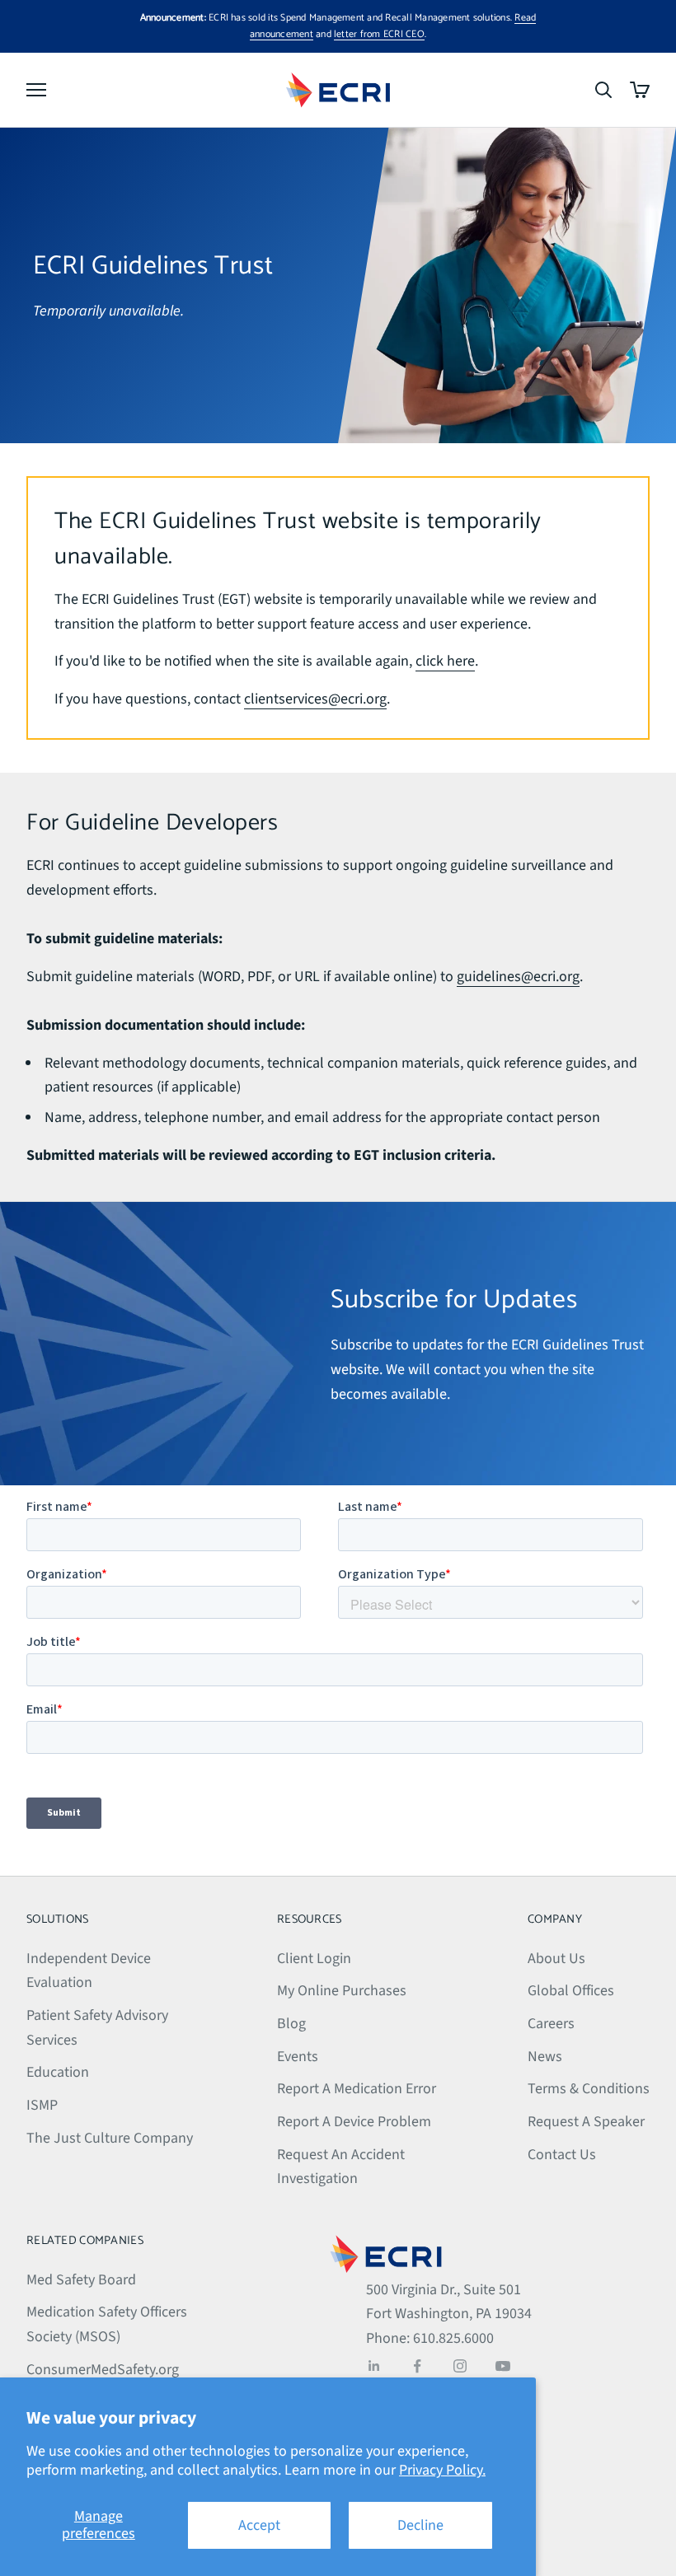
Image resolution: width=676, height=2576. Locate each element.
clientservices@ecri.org (315, 699)
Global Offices (571, 1991)
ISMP (42, 2105)
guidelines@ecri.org (518, 977)
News (545, 2057)
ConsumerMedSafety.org (103, 2370)
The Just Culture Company (110, 2138)
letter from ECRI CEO (379, 34)
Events (298, 2057)
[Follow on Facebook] (417, 2366)
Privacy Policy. (442, 2470)
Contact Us (562, 2155)
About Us (556, 1959)
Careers (551, 2024)
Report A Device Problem (354, 2122)
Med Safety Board (81, 2280)
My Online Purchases (342, 1991)
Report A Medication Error (357, 2089)
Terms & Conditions (589, 2089)
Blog (291, 2024)
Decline (420, 2525)
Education (58, 2072)
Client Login (314, 1959)
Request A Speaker (586, 2122)
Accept (259, 2525)
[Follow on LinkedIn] (374, 2366)
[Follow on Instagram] (460, 2366)
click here (445, 661)
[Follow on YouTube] (503, 2366)
